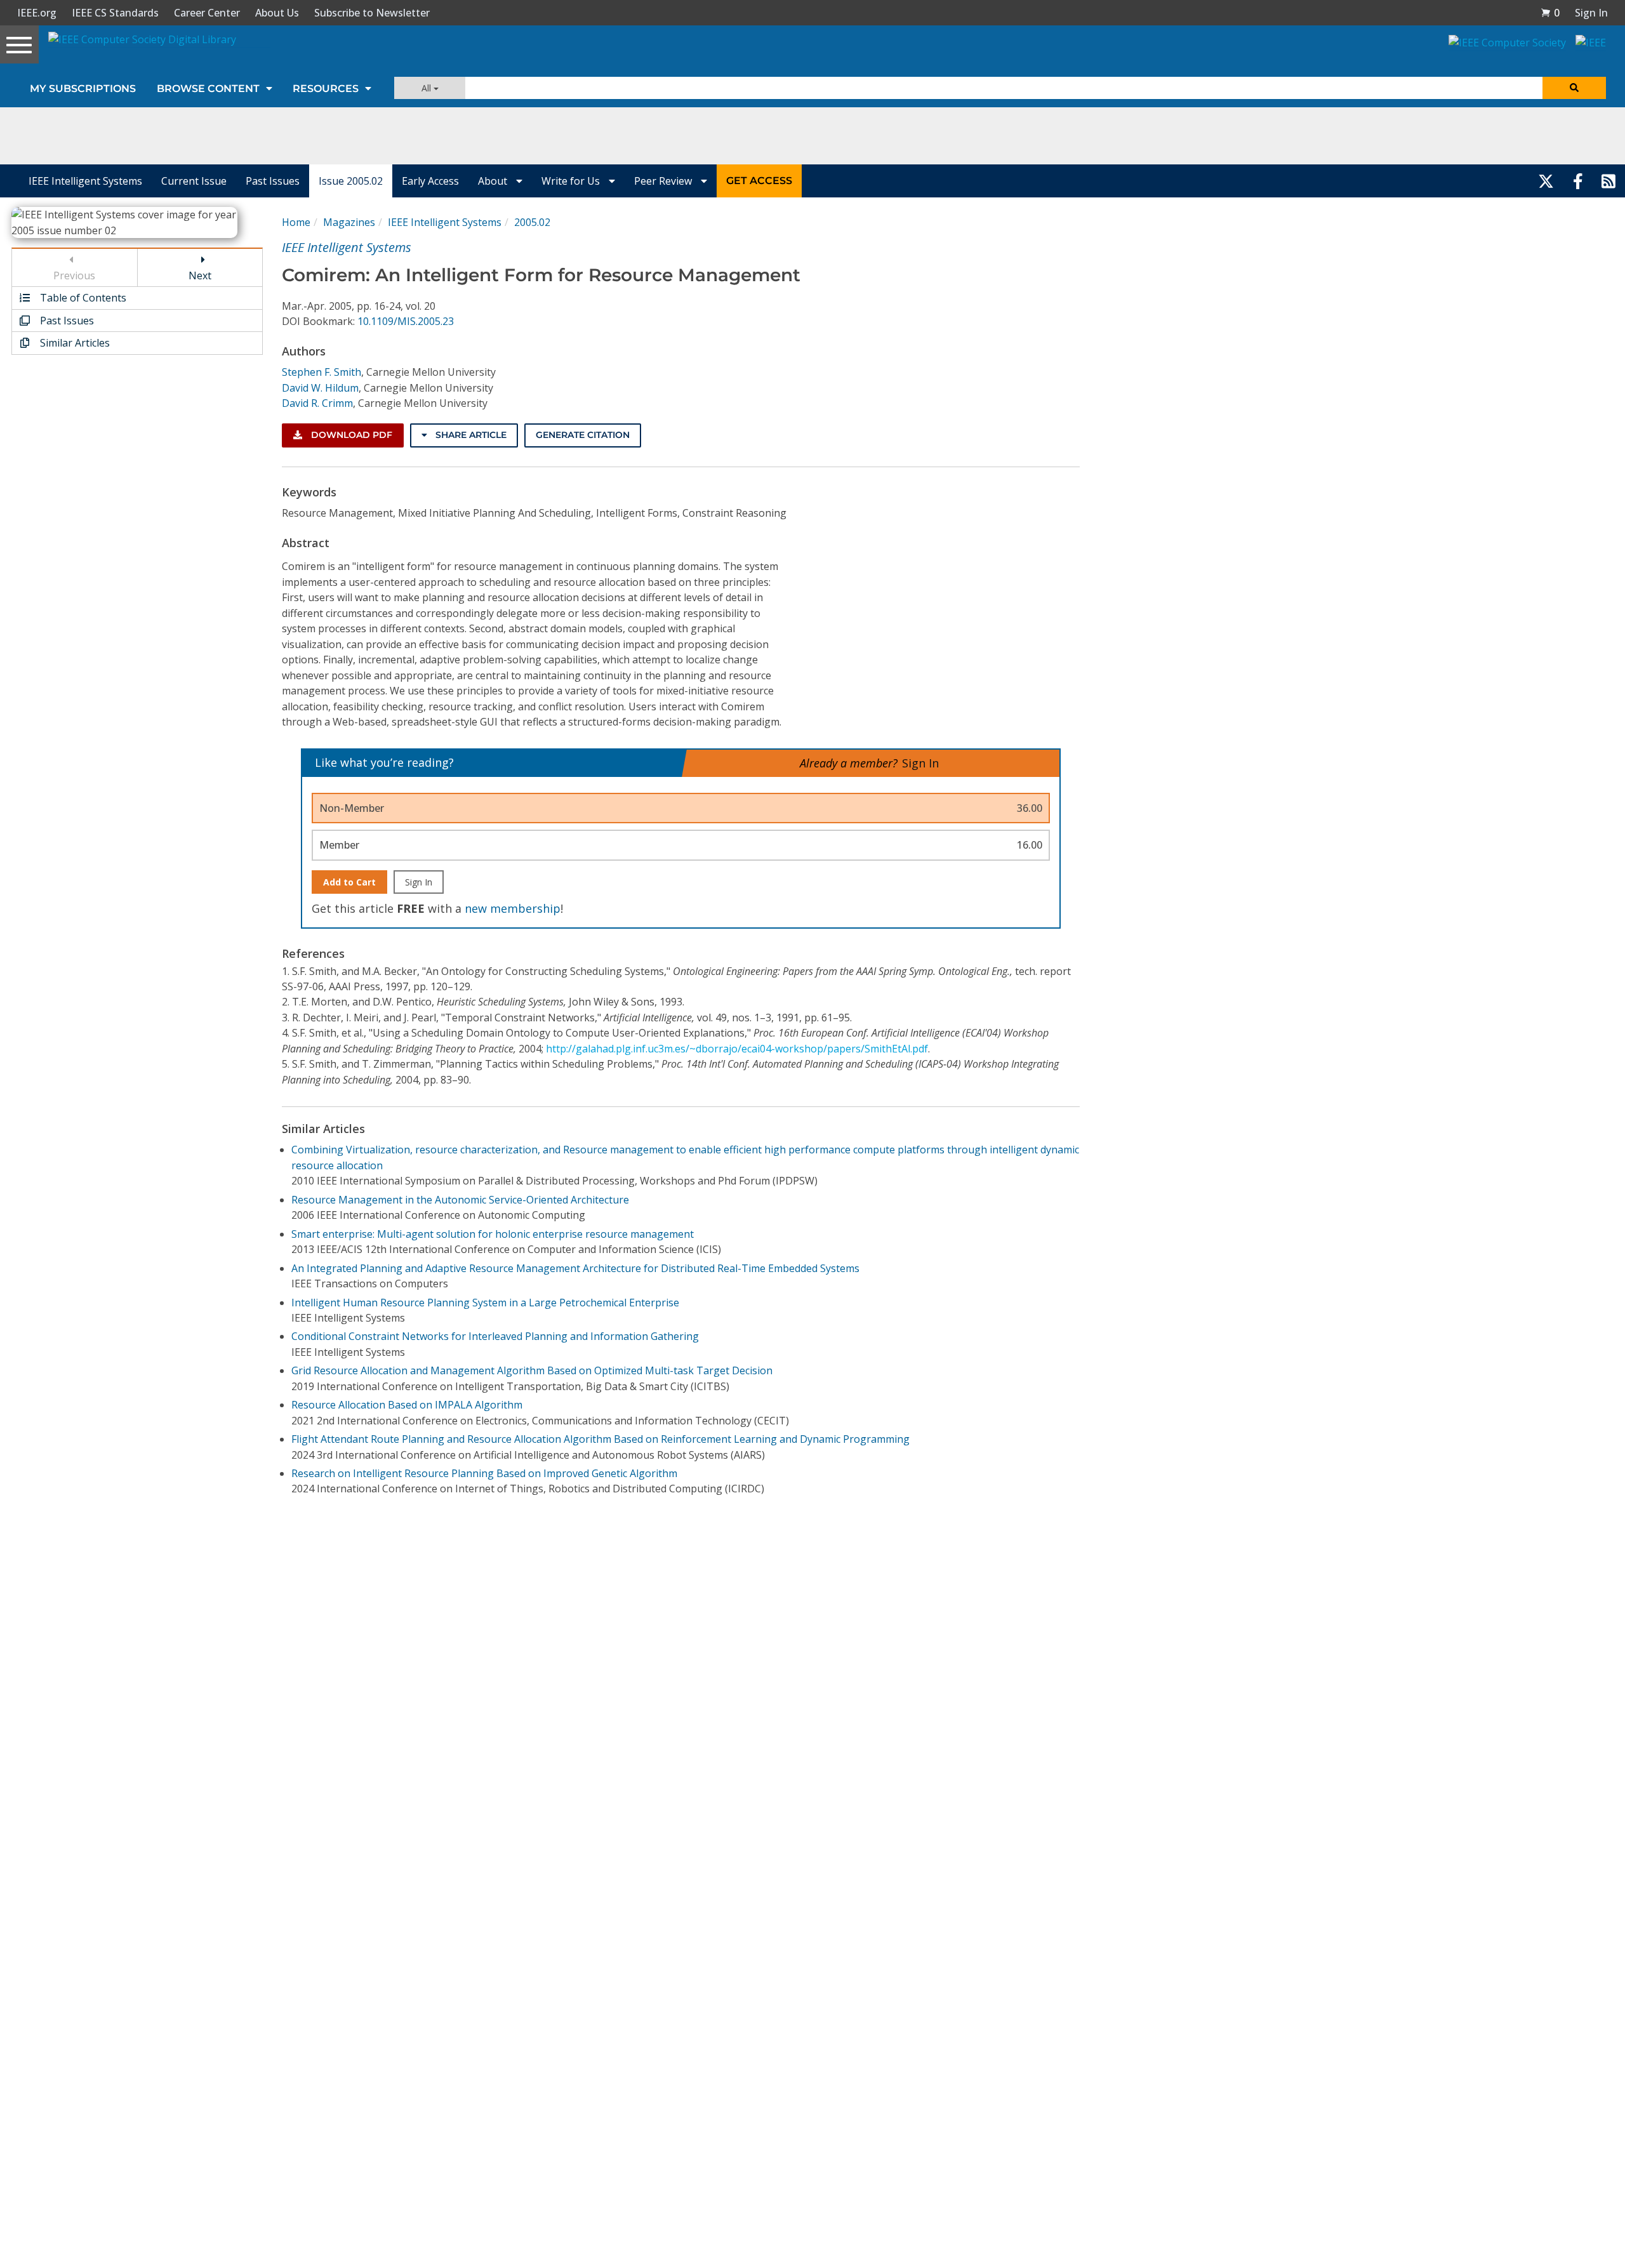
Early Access (430, 181)
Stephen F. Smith (322, 372)
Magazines (349, 222)
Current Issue (194, 181)
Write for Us (572, 181)
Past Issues (273, 181)
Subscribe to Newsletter (372, 13)
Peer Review (664, 181)
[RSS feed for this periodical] (1608, 181)
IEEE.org (37, 13)
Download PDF (350, 435)
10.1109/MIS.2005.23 (406, 321)
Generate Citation (583, 435)
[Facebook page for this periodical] (1578, 181)
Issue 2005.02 (351, 181)
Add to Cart (349, 882)
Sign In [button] (1591, 13)
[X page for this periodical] (1546, 181)
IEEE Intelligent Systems (85, 181)
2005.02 (532, 222)
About (494, 181)
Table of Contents (82, 298)
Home (296, 222)
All (428, 88)
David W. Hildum (320, 388)
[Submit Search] (1574, 88)
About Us (277, 13)
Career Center (207, 13)
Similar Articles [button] (74, 343)
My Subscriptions (83, 89)
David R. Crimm (317, 403)
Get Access (759, 181)
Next (200, 275)
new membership (513, 908)
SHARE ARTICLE (470, 435)
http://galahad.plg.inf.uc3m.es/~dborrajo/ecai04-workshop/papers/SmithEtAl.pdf (737, 1049)
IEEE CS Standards (115, 13)
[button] (1550, 13)
